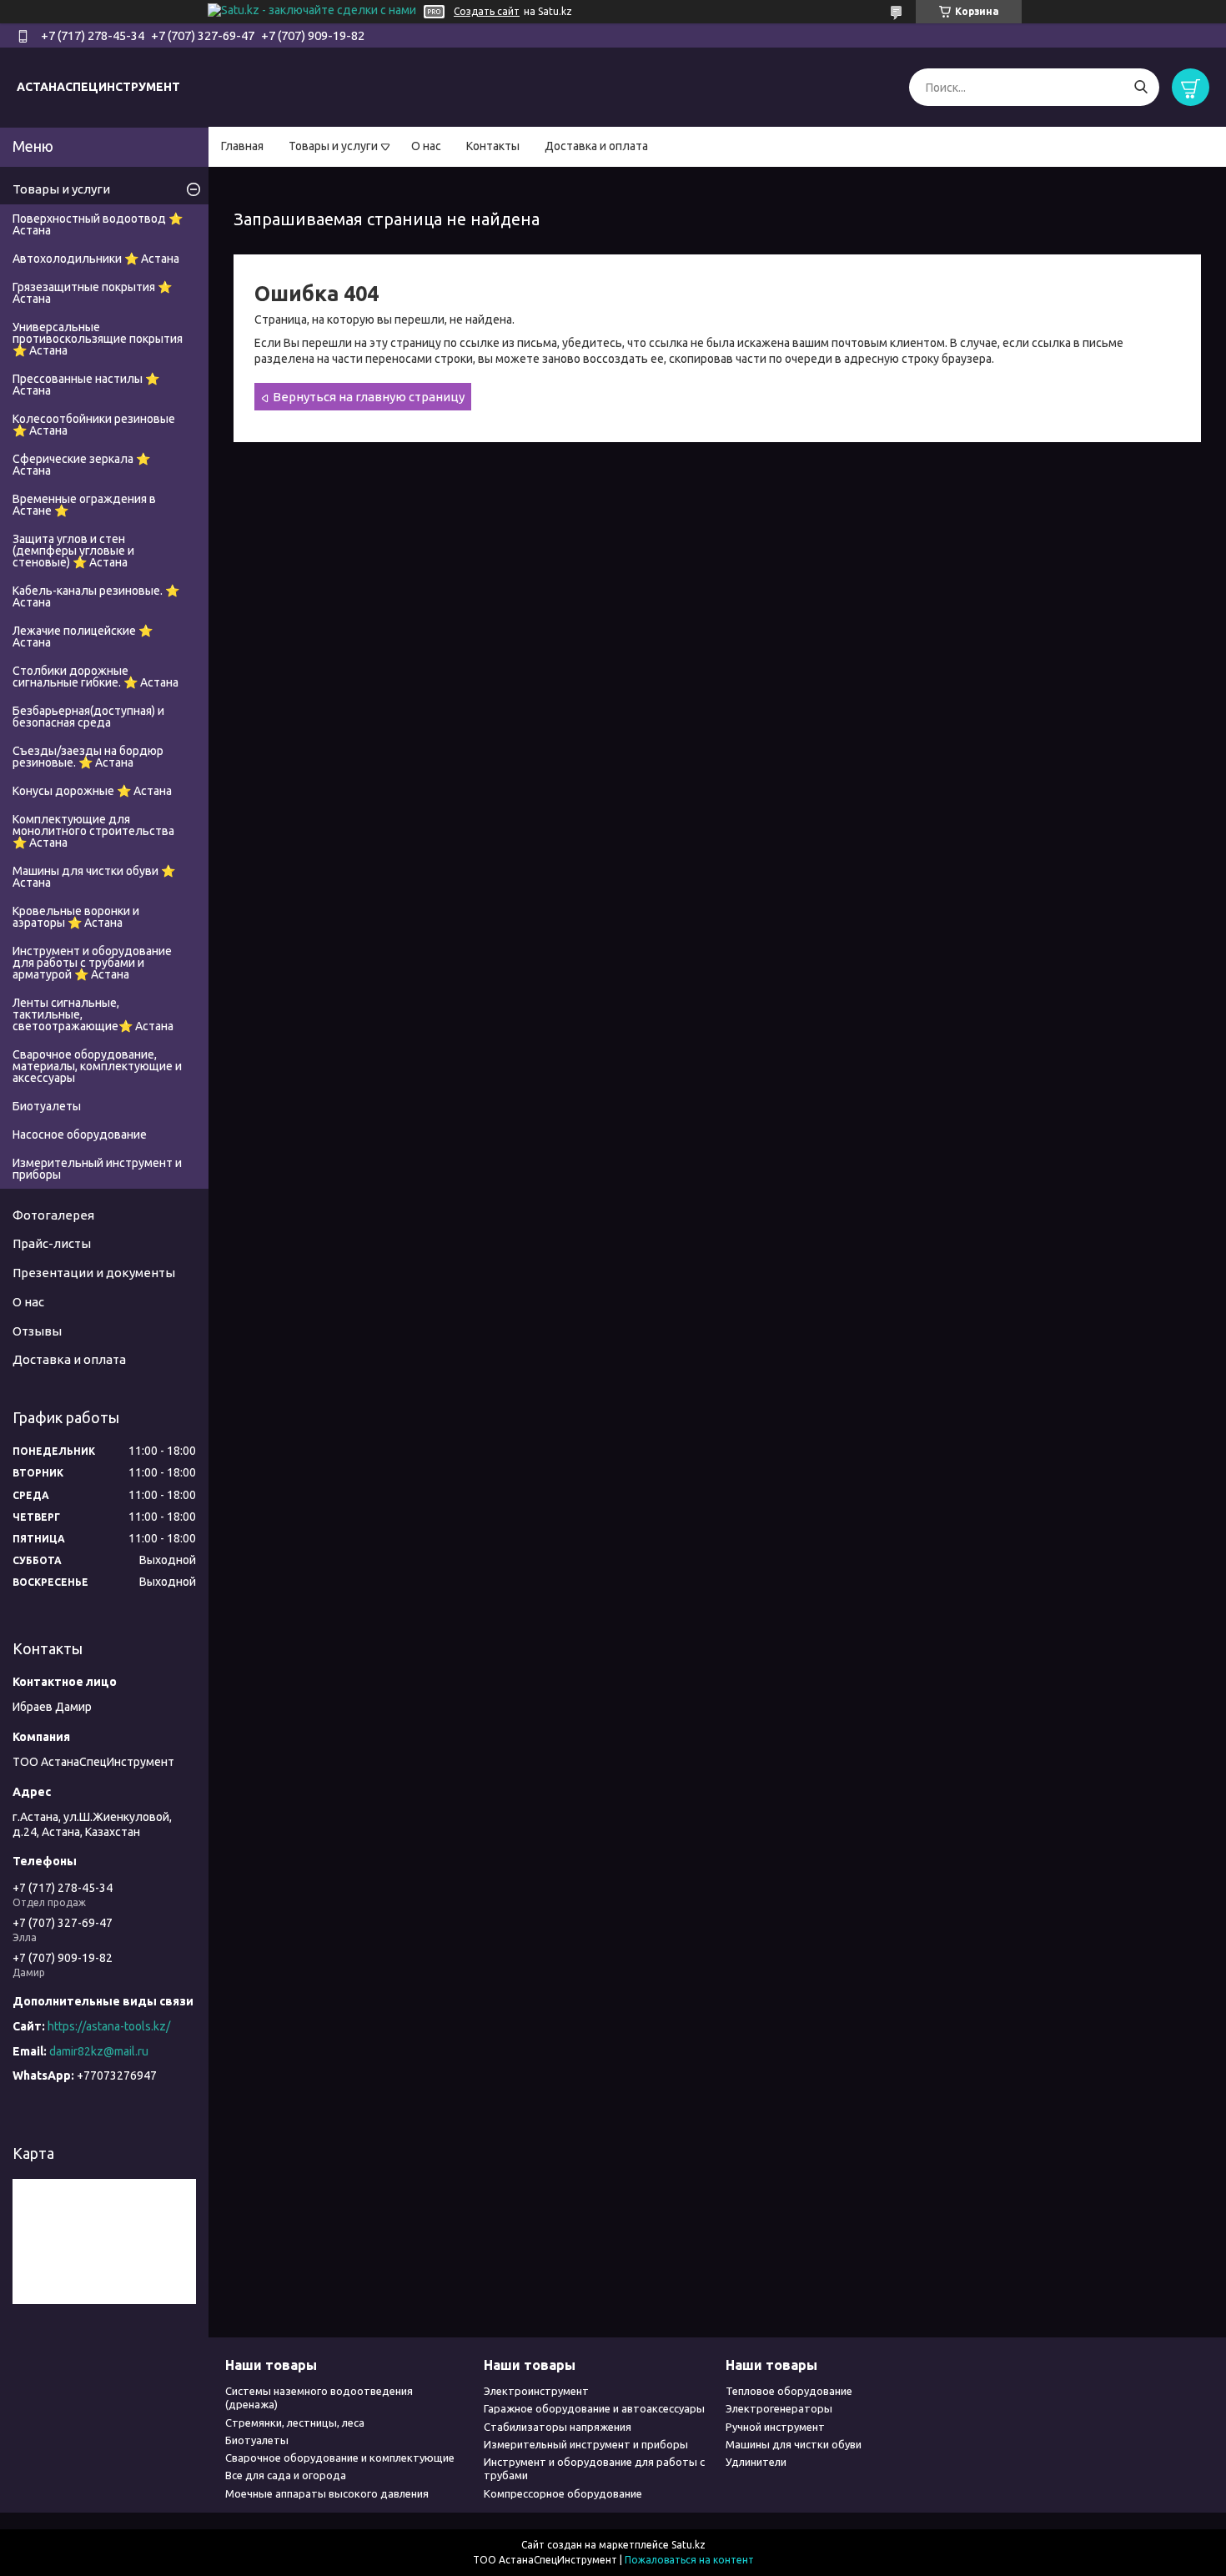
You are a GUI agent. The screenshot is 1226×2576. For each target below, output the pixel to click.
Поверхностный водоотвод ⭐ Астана (98, 224)
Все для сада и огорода (286, 2475)
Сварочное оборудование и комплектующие (340, 2458)
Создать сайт (487, 11)
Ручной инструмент (775, 2427)
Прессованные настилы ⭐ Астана (86, 385)
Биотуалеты (47, 1106)
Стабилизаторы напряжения (558, 2427)
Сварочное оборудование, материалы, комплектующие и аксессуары (97, 1066)
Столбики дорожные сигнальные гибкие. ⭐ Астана (95, 677)
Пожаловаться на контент (689, 2560)
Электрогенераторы (779, 2408)
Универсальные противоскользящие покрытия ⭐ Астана (98, 339)
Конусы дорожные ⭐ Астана (92, 791)
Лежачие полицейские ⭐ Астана (83, 636)
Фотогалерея (53, 1215)
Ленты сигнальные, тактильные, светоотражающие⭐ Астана (93, 1014)
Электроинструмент (536, 2391)
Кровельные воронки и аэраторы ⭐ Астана (76, 917)
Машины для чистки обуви (794, 2444)
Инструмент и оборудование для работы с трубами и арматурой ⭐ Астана (92, 963)
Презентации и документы (94, 1273)
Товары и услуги (333, 146)
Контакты (493, 146)
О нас (426, 146)
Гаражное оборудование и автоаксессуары (594, 2408)
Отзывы (37, 1331)
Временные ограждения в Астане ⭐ (84, 505)
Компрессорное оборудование (563, 2493)
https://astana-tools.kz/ (109, 2026)
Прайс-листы (52, 1243)
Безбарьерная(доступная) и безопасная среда (88, 717)
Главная (242, 146)
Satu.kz (688, 2545)
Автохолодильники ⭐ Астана (96, 259)
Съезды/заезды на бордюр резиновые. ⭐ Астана (88, 757)
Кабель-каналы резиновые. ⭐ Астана (96, 596)
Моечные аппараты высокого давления (327, 2493)
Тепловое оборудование (789, 2391)
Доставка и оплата (596, 146)
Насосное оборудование (80, 1135)
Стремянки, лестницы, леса (295, 2423)
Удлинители (756, 2462)
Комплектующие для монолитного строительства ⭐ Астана (93, 831)
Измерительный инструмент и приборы (97, 1169)
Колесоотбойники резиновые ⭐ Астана (94, 425)
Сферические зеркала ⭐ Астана (81, 465)
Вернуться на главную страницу (369, 397)
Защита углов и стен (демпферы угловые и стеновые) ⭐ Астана (73, 551)
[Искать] (1141, 87)
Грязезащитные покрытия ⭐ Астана (92, 293)
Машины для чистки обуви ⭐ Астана (94, 877)
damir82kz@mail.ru (99, 2051)
